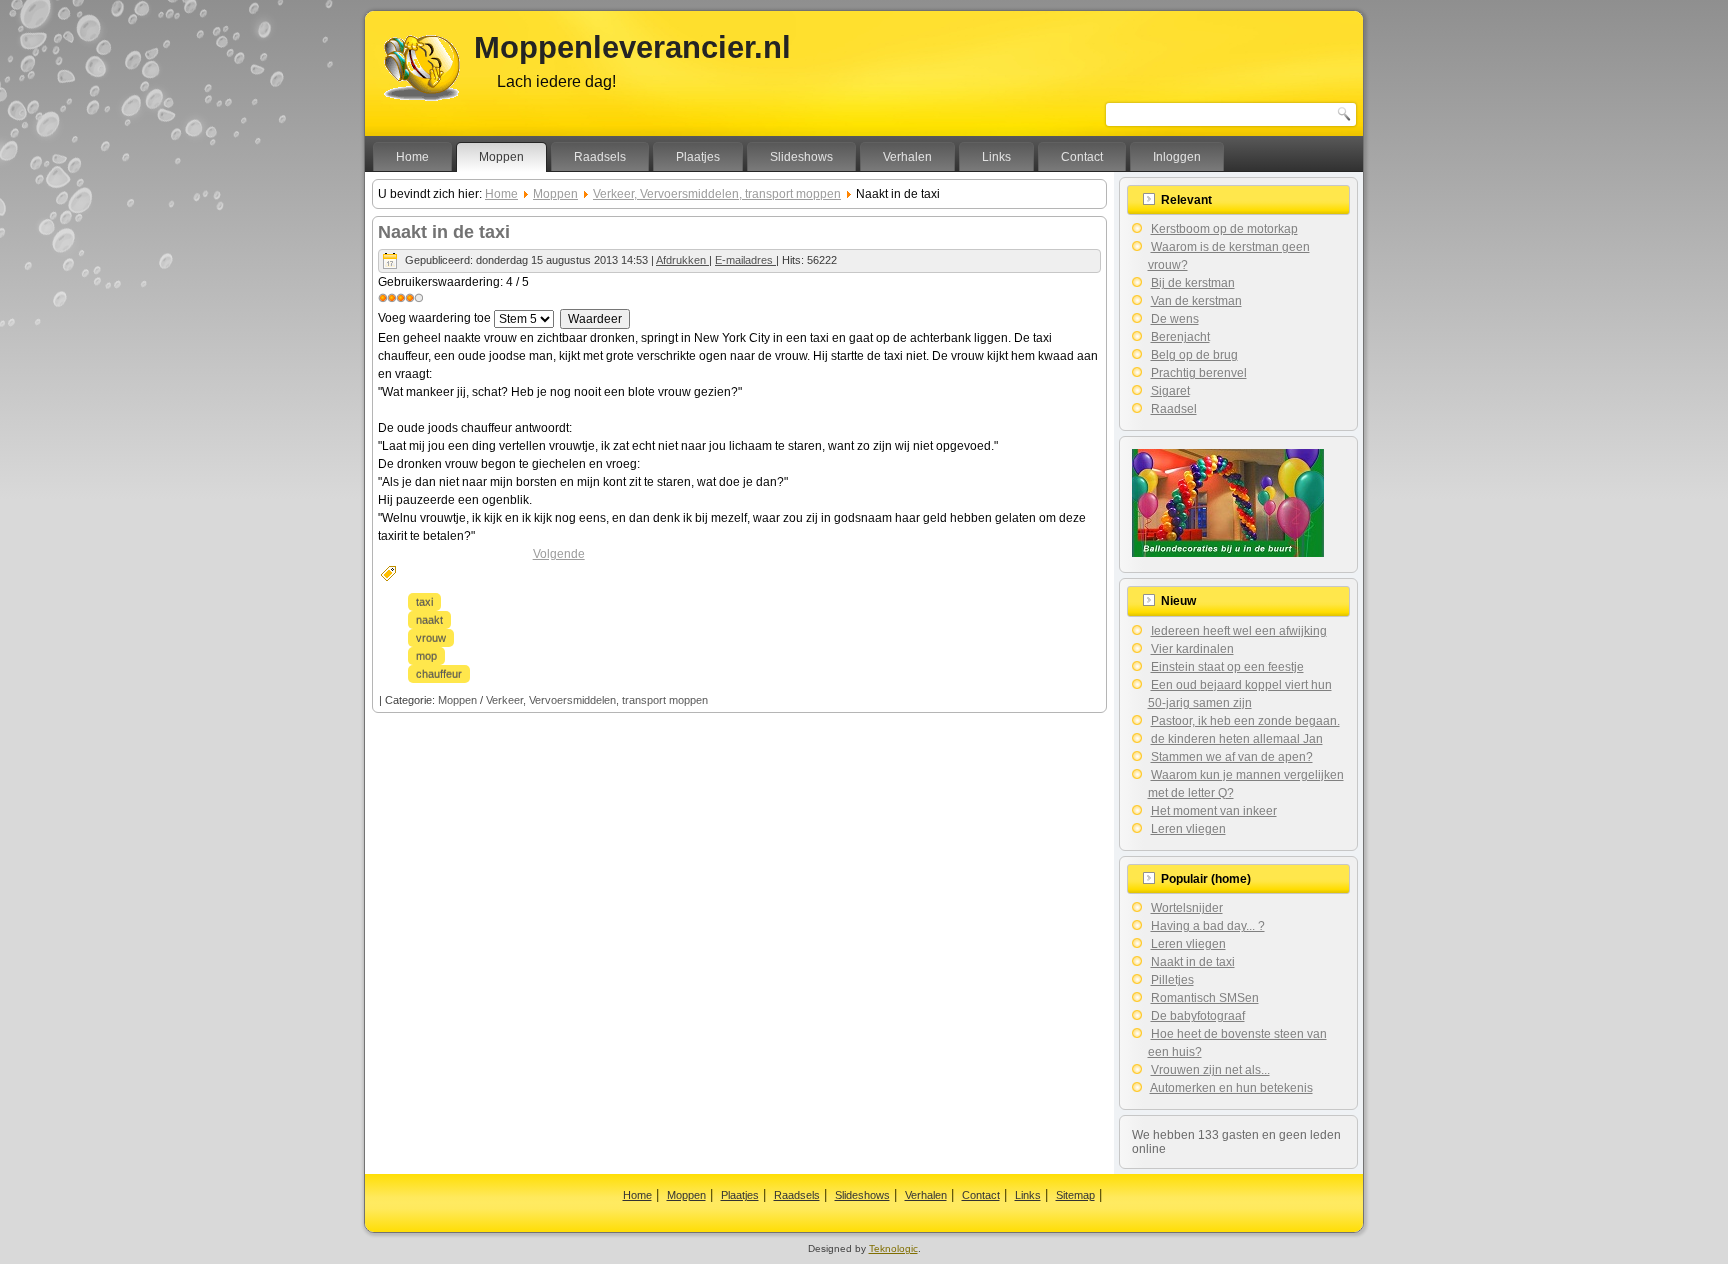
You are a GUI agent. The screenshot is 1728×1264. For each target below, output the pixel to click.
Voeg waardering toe (434, 318)
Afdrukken (682, 260)
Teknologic (893, 1248)
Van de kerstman (1196, 301)
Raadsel (1174, 409)
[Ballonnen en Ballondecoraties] (1228, 553)
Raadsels (600, 157)
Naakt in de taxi (444, 232)
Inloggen (1177, 157)
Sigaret (1170, 391)
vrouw (431, 638)
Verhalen (907, 157)
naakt (429, 620)
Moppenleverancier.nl (632, 47)
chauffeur (439, 674)
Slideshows (801, 157)
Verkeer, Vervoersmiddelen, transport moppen (717, 194)
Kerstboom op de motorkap (1224, 229)
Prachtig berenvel (1199, 373)
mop (426, 656)
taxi (424, 602)
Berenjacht (1180, 337)
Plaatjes (698, 157)
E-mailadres (745, 260)
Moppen (501, 157)
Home (412, 157)
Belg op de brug (1194, 355)
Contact (1082, 157)
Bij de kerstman (1193, 283)
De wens (1175, 319)
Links (996, 157)
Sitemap (1075, 1195)
